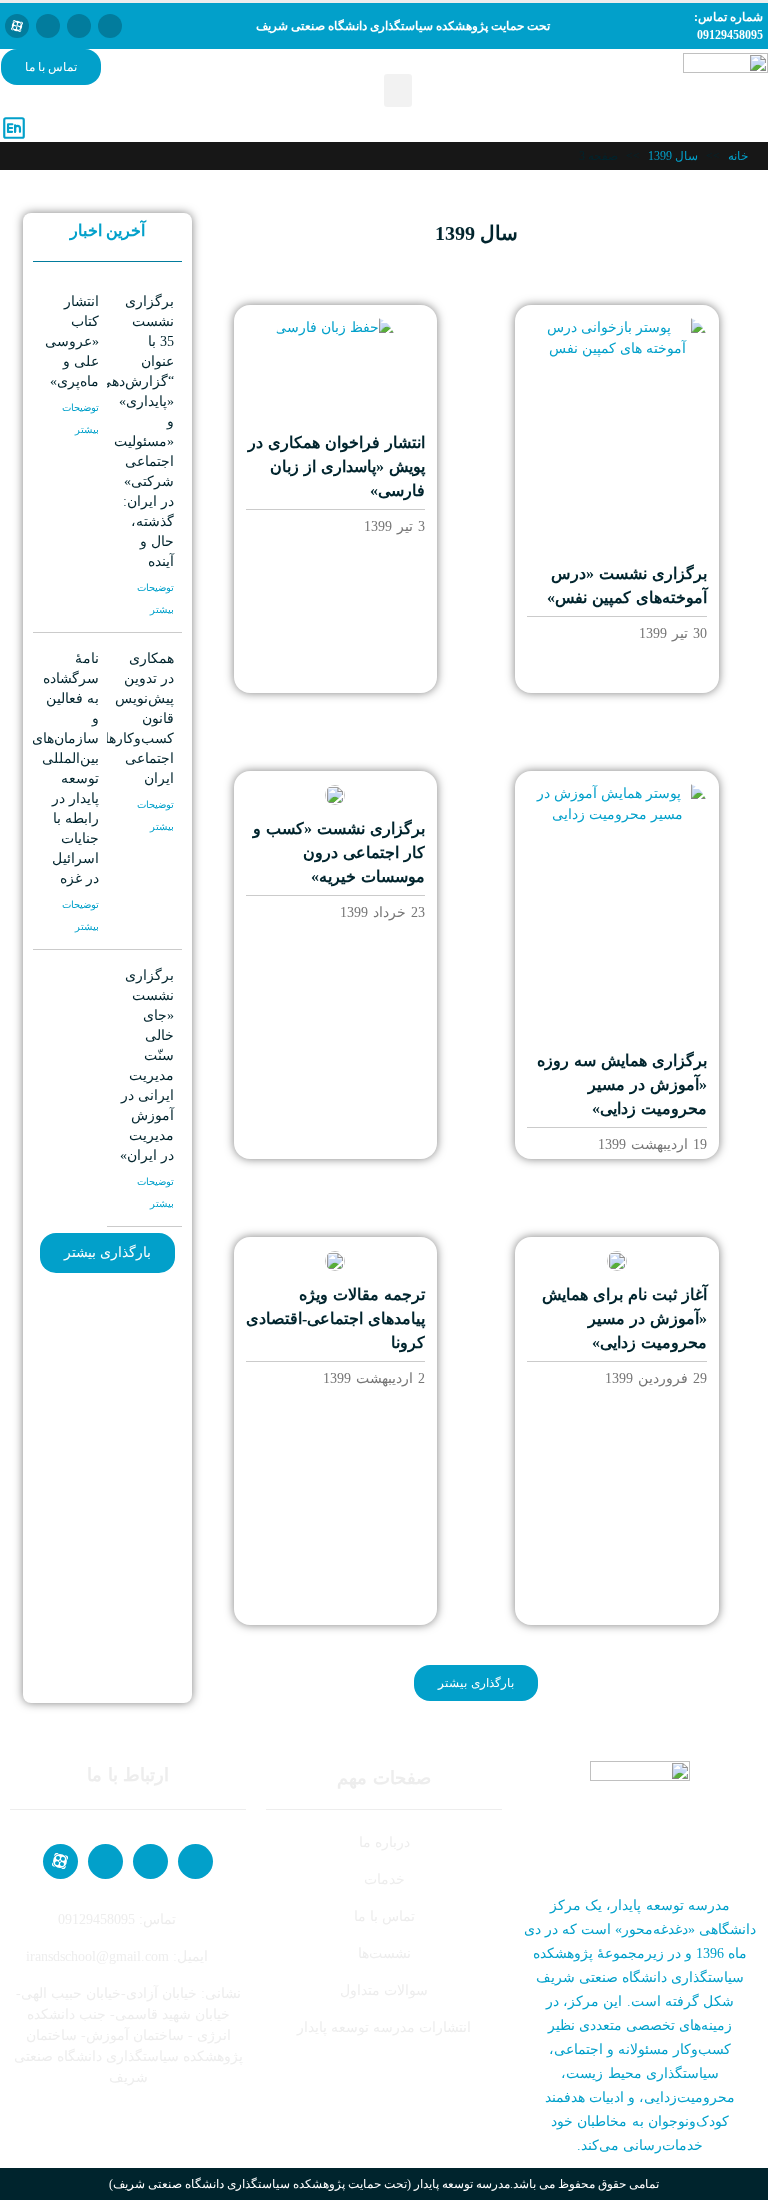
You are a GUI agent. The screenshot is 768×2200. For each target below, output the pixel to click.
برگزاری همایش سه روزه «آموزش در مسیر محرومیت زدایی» (622, 1084)
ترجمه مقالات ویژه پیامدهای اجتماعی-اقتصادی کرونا (335, 1318)
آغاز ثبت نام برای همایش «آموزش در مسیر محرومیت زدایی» (624, 1318)
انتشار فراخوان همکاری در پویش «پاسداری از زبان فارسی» (336, 466)
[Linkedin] (110, 26)
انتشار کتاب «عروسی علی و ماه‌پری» (72, 341)
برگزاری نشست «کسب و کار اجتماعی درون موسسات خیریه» (339, 852)
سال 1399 (673, 156)
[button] (398, 90)
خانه (738, 156)
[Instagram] (48, 26)
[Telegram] (79, 26)
